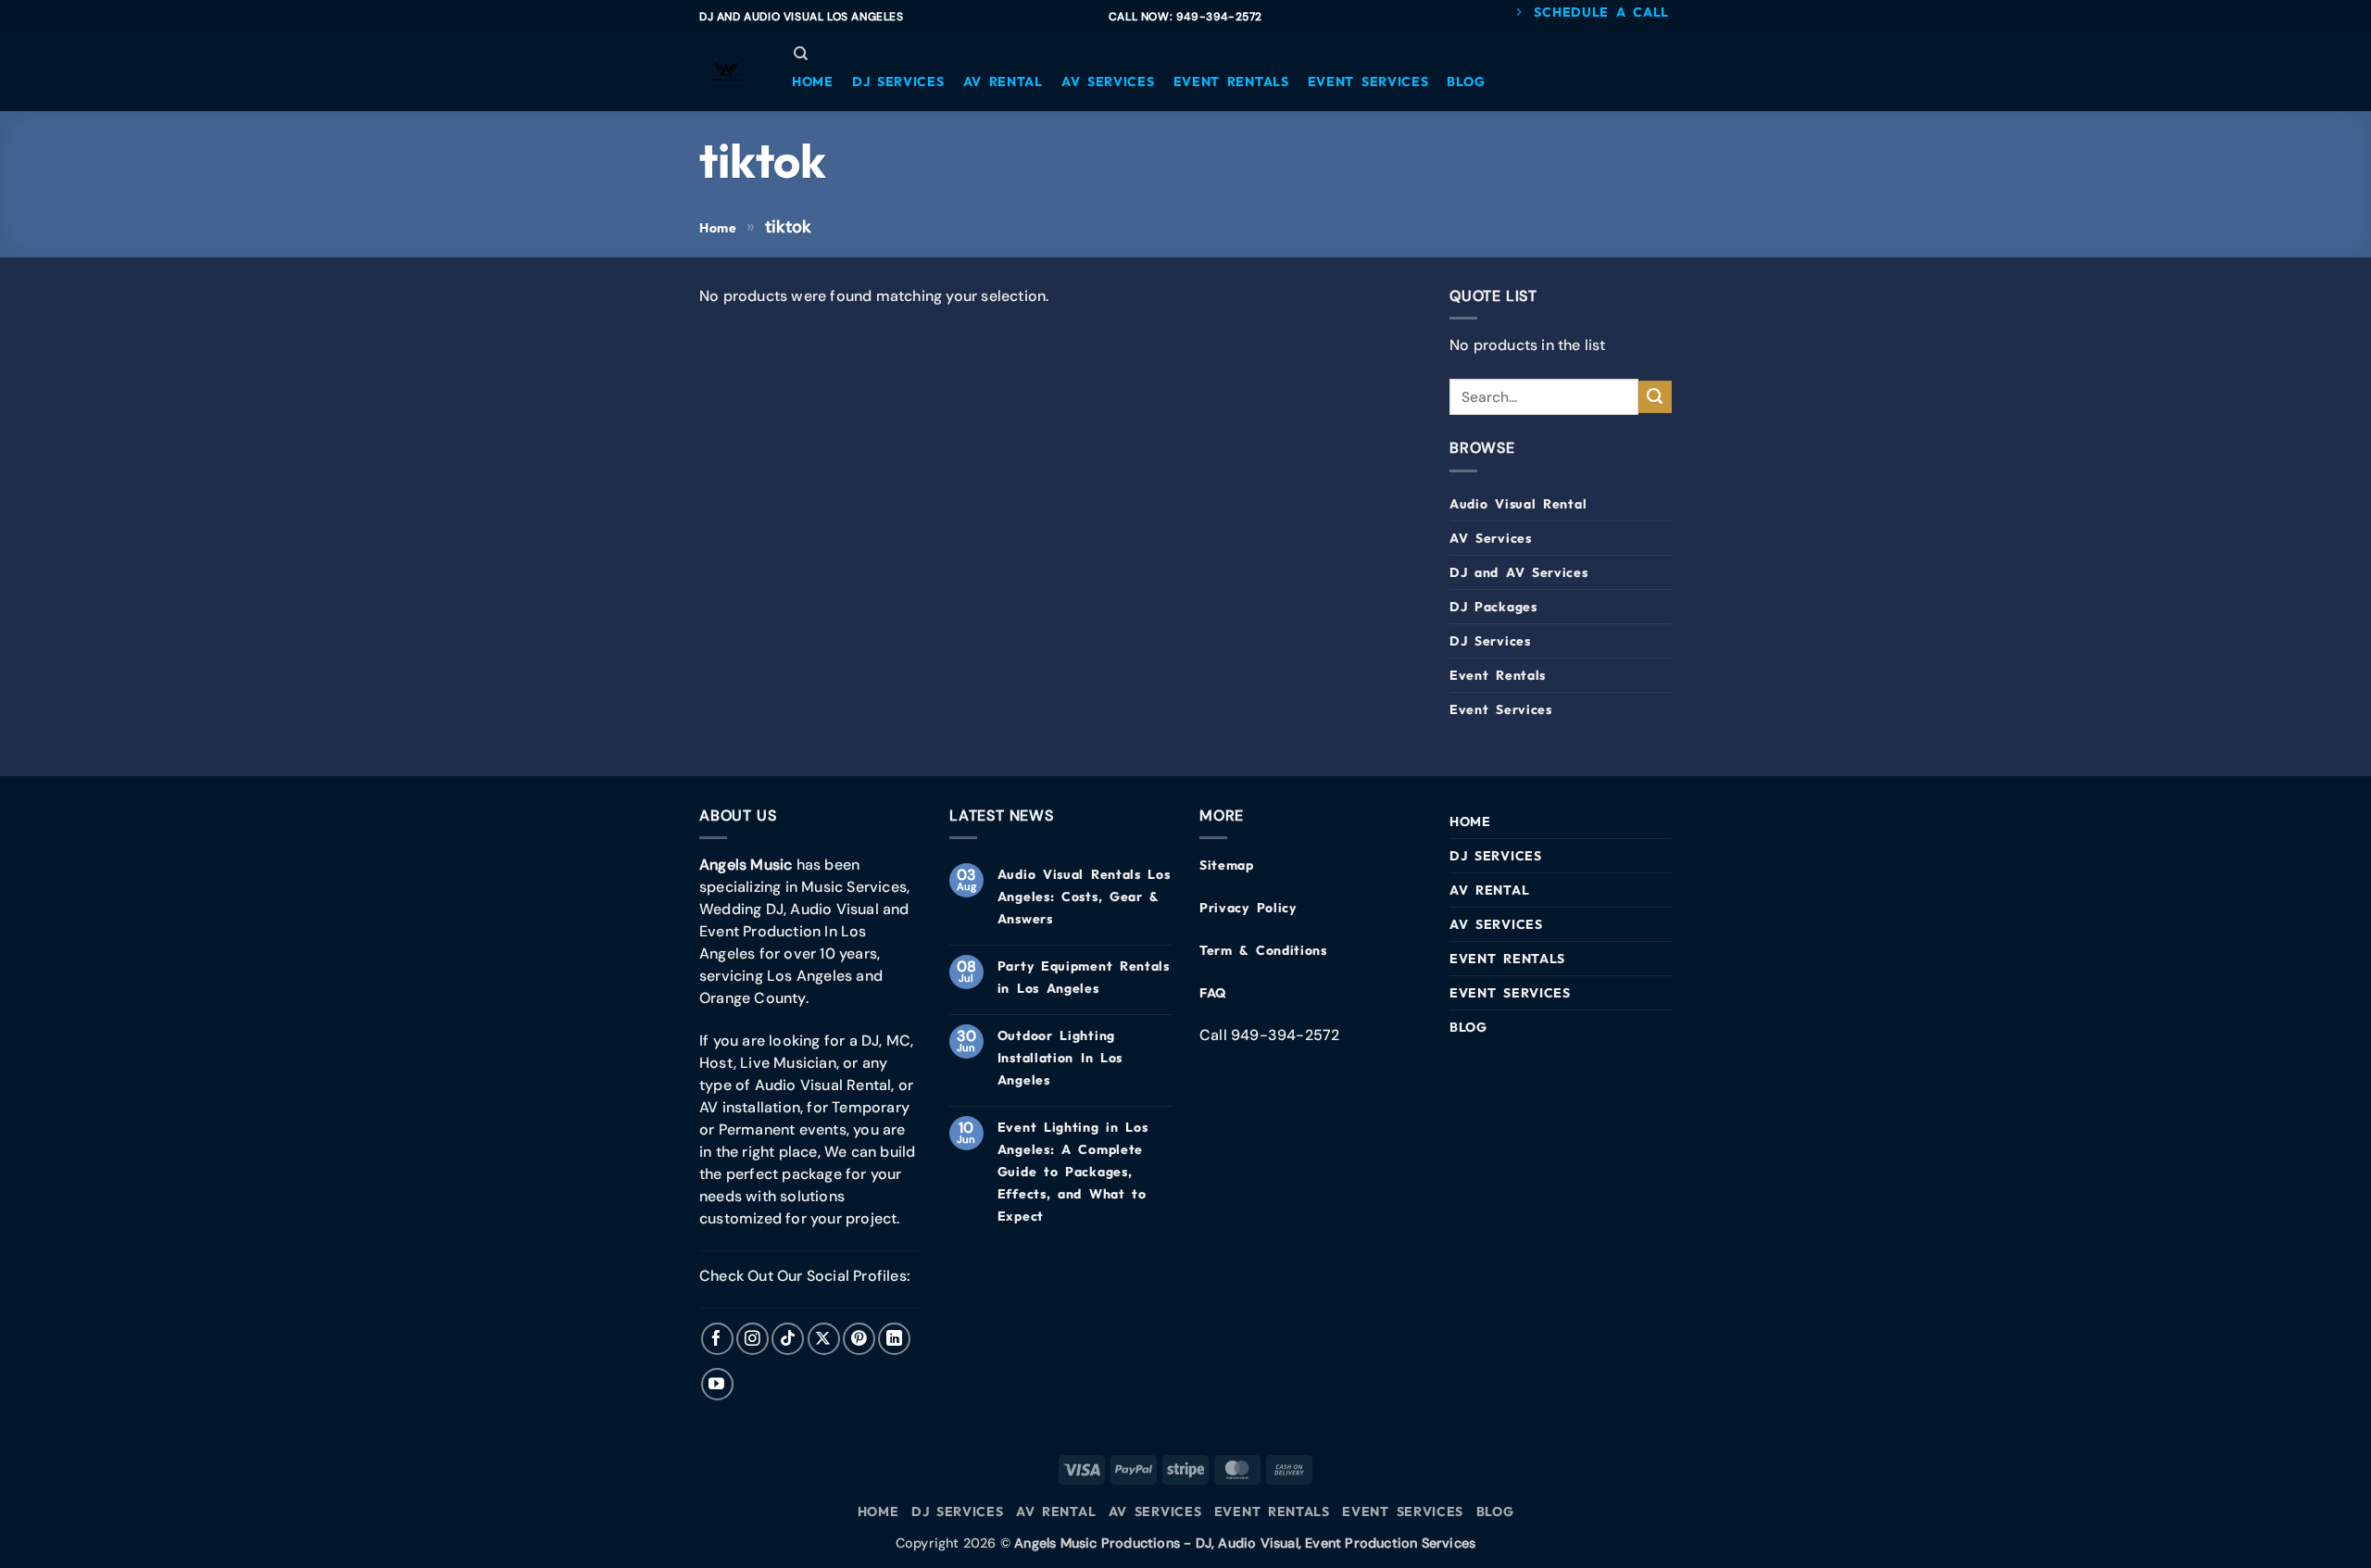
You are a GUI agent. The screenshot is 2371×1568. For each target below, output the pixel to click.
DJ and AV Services (1519, 572)
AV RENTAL (1489, 890)
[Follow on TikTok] (788, 1339)
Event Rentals (1498, 675)
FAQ (1213, 993)
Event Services (1501, 709)
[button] (813, 82)
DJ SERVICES (1496, 856)
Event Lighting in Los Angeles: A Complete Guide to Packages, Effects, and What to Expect (1073, 1172)
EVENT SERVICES (1510, 993)
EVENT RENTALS (1507, 959)
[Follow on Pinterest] (859, 1339)
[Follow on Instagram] (753, 1339)
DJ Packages (1493, 607)
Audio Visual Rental (1518, 504)
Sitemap (1227, 865)
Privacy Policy (1248, 908)
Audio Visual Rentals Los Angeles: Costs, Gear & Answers (1084, 897)
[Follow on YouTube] (717, 1384)
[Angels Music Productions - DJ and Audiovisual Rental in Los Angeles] (727, 72)
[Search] (801, 54)
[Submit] (1655, 397)
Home (718, 228)
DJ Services (1490, 641)
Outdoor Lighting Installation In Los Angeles (1060, 1058)
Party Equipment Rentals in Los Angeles (1084, 977)
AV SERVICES (1496, 924)
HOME (1470, 822)
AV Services (1491, 538)
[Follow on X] (824, 1339)
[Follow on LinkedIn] (894, 1339)
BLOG (1468, 1027)
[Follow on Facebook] (717, 1339)
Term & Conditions (1263, 950)
